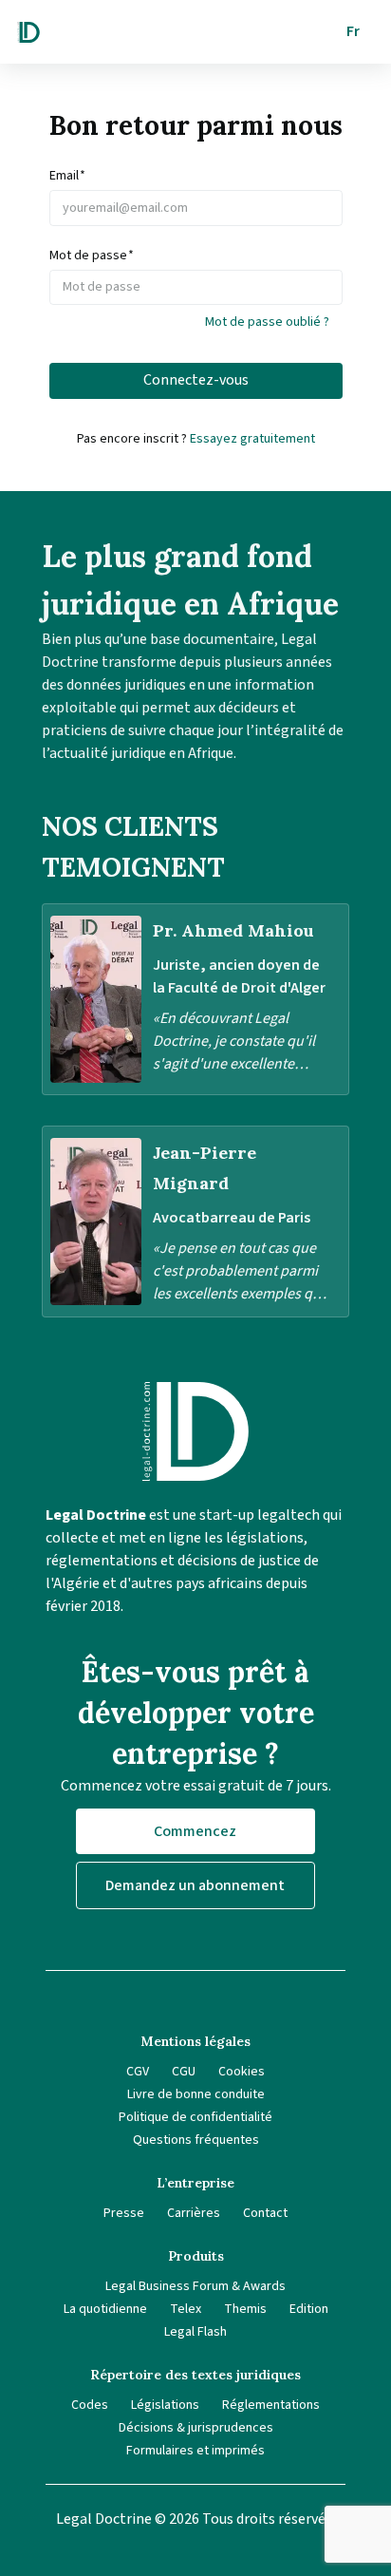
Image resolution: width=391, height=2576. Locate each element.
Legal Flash (195, 2332)
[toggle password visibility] (333, 287)
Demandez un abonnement (195, 1885)
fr (353, 31)
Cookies (242, 2072)
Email (67, 176)
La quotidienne (105, 2309)
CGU (184, 2072)
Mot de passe (92, 256)
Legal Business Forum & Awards (195, 2286)
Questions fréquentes (196, 2140)
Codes (90, 2405)
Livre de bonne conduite (196, 2094)
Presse (124, 2213)
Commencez (195, 1831)
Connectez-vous (196, 380)
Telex (186, 2309)
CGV (138, 2072)
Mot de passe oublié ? (267, 322)
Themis (245, 2309)
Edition (309, 2309)
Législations (165, 2405)
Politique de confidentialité (195, 2117)
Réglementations (271, 2405)
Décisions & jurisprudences (196, 2428)
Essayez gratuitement (252, 439)
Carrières (194, 2213)
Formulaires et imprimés (195, 2451)
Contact (265, 2213)
